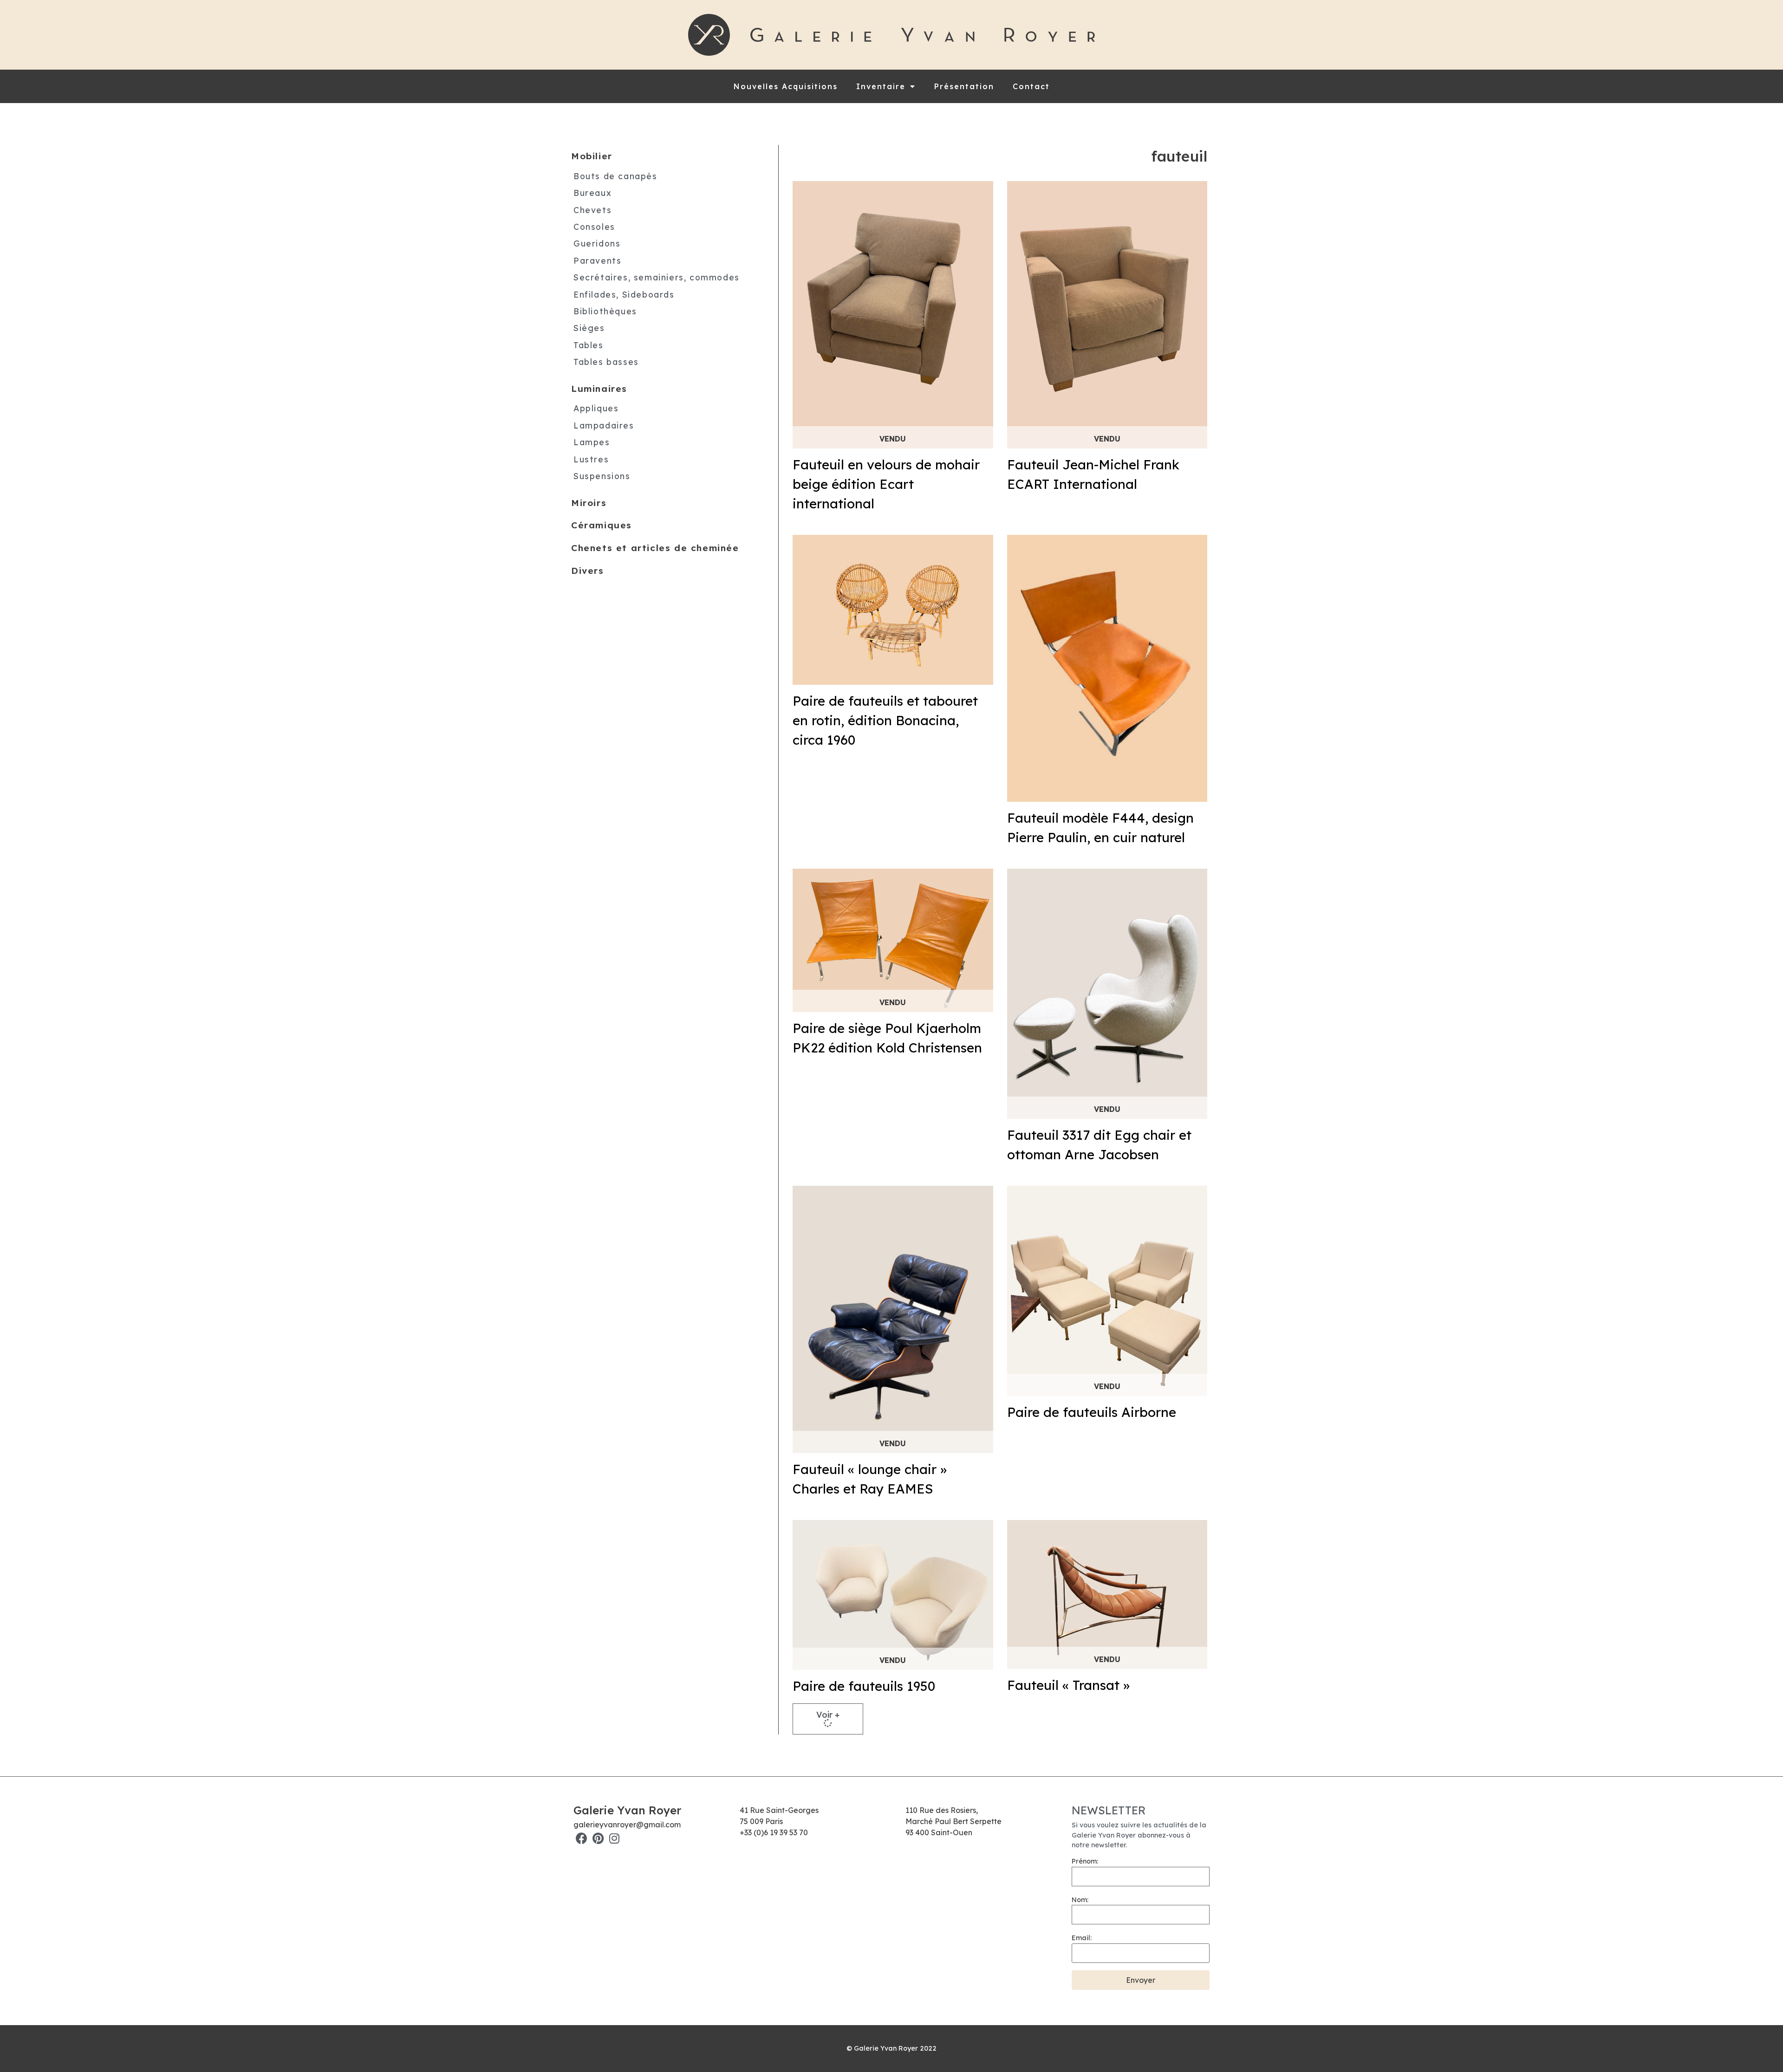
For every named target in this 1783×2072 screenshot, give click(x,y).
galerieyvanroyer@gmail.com (627, 1825)
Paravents (597, 260)
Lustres (591, 459)
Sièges (589, 328)
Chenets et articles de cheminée (655, 548)
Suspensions (602, 476)
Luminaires (599, 389)
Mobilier (592, 156)
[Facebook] (582, 1838)
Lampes (592, 442)
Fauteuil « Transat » (1068, 1685)
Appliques (596, 408)
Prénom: (1085, 1861)
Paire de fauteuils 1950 (864, 1686)
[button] (828, 1719)
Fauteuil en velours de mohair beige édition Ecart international (886, 484)
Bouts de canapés (615, 176)
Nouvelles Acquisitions (786, 86)
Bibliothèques (605, 311)
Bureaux (592, 193)
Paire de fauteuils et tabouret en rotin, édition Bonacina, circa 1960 (885, 720)
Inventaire (881, 86)
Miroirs (589, 503)
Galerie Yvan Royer (627, 1810)
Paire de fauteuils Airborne (1092, 1412)
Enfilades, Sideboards (624, 294)
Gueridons (597, 243)
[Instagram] (614, 1838)
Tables (589, 345)
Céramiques (602, 525)
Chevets (592, 210)
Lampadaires (604, 425)
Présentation (964, 86)
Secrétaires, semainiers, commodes (657, 277)
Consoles (594, 227)
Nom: (1080, 1900)
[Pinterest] (598, 1838)
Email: (1082, 1938)
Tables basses (606, 362)
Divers (588, 571)
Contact (1031, 86)
